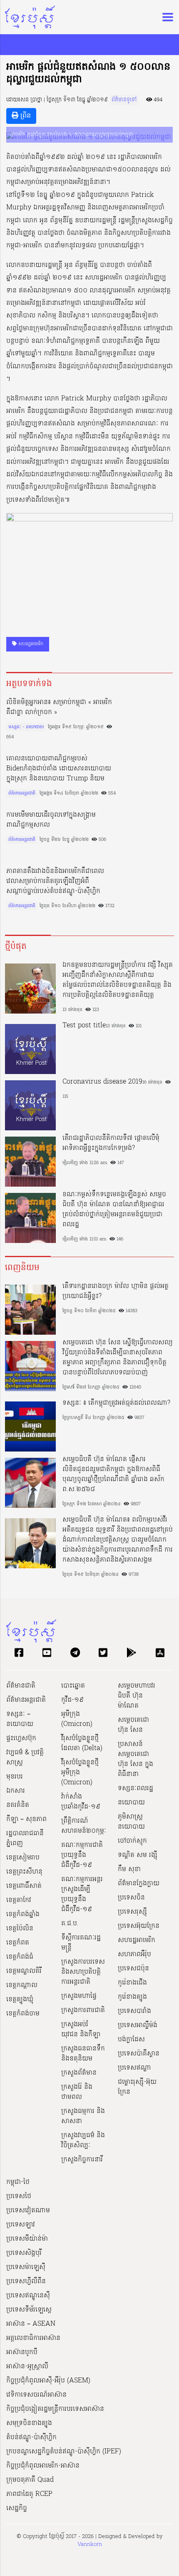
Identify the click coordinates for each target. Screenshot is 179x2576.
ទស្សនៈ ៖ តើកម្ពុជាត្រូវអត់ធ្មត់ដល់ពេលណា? (116, 1403)
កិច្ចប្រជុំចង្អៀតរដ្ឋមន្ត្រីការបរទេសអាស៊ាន (55, 2409)
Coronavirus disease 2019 (102, 1082)
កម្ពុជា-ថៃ (18, 2182)
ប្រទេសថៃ (19, 2196)
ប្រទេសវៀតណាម (28, 2211)
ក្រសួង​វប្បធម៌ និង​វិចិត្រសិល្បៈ (83, 2141)
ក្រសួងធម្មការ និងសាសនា (83, 2116)
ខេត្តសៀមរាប (23, 1858)
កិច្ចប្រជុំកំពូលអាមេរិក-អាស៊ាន (43, 2466)
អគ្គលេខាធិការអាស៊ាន (33, 2338)
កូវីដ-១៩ (72, 1700)
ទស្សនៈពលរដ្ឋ (135, 1789)
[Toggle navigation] (165, 17)
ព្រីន (25, 116)
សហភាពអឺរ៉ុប (134, 1955)
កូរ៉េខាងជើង (132, 1983)
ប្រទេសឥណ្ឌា (134, 2068)
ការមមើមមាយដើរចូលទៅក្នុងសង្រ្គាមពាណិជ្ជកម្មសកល (51, 820)
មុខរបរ (15, 1777)
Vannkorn (90, 2545)
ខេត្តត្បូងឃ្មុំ (20, 2000)
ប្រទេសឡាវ (21, 2225)
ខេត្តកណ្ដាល (22, 1985)
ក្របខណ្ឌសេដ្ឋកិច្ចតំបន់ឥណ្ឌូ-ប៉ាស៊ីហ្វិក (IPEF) (64, 2452)
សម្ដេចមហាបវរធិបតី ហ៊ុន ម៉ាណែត (137, 1696)
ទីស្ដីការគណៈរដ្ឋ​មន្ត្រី (81, 1943)
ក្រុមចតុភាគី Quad (30, 2480)
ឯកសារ (16, 1791)
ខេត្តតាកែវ (19, 1900)
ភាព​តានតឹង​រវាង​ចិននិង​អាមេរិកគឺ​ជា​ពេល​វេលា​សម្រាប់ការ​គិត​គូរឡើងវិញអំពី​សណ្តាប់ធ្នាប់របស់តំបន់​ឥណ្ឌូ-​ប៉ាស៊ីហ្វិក (55, 881)
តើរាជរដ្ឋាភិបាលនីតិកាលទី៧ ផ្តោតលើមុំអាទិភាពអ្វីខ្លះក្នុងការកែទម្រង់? (111, 1143)
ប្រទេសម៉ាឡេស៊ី (26, 2267)
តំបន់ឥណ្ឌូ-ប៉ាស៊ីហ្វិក (31, 2438)
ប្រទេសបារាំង (134, 2011)
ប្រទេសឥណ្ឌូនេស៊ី (28, 2296)
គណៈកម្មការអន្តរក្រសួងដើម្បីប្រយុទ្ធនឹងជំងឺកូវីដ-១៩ (82, 1894)
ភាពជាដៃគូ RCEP (29, 2494)
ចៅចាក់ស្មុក (132, 1841)
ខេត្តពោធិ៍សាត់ (24, 1886)
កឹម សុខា (129, 1869)
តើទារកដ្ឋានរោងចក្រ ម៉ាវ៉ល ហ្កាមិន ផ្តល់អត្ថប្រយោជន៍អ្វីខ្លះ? (116, 1291)
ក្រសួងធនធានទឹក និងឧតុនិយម (83, 2054)
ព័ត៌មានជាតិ (21, 1686)
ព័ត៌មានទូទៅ (124, 100)
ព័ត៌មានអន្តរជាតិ (22, 793)
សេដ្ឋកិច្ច (17, 2508)
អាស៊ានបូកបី (22, 2352)
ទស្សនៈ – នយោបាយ (20, 1719)
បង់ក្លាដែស (131, 2040)
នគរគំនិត (18, 1805)
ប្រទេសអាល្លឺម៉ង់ (138, 2025)
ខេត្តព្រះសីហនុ (24, 1872)
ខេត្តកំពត (18, 1943)
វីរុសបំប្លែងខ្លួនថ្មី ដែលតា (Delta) (82, 1743)
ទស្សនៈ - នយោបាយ (26, 727)
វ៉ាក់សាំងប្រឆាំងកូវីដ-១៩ (81, 1802)
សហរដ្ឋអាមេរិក (30, 644)
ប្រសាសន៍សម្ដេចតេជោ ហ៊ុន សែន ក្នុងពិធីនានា (135, 1759)
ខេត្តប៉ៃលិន (20, 1929)
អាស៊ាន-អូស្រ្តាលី (27, 2367)
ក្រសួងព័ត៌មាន (79, 2073)
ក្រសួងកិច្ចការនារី (82, 2160)
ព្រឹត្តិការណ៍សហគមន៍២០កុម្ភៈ (84, 1826)
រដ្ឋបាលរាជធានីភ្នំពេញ (25, 1839)
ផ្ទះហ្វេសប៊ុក (21, 1738)
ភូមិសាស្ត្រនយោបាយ (131, 1822)
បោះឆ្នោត (73, 1686)
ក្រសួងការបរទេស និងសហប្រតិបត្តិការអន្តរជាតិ (83, 1972)
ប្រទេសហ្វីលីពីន (26, 2282)
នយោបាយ (131, 1803)
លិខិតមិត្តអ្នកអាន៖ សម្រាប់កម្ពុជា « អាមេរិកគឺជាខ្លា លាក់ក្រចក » (59, 707)
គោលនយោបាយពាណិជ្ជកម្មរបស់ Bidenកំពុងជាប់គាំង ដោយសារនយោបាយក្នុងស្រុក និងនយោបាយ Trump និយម (59, 769)
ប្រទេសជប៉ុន (133, 1969)
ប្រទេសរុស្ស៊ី (132, 1912)
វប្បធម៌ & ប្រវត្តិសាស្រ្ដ (25, 1758)
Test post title (84, 1026)
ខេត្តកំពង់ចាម (23, 2014)
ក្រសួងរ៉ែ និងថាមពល (77, 2092)
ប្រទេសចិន (131, 1898)
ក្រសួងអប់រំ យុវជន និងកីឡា (81, 2030)
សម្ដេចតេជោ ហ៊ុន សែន (133, 1725)
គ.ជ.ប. (70, 1924)
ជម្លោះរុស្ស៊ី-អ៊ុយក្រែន (137, 2087)
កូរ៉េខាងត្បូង (132, 1997)
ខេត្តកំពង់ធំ (20, 1957)
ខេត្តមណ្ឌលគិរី (24, 1971)
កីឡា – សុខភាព (26, 1819)
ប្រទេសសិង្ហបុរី (24, 2253)
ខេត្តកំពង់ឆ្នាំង (23, 1914)
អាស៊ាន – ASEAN (31, 2324)
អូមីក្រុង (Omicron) (77, 1719)
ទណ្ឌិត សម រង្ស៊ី (138, 1855)
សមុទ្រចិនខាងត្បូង (29, 2423)
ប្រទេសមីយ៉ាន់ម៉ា (27, 2239)
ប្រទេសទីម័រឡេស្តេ (29, 2310)
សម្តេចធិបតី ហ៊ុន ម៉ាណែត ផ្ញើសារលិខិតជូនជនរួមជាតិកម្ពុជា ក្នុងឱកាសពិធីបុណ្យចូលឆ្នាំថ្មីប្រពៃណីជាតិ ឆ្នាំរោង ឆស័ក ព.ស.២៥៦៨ (113, 1474)
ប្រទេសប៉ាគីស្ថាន (139, 2054)
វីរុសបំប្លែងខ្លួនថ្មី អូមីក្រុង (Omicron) (80, 1773)
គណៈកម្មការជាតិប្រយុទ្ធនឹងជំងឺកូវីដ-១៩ (82, 1855)
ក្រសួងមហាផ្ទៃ (79, 1996)
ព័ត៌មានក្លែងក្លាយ (139, 1884)
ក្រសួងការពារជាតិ (83, 2010)
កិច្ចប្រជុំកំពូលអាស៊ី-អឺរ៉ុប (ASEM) (48, 2381)
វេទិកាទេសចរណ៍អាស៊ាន (36, 2395)
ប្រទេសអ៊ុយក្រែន (139, 1926)
